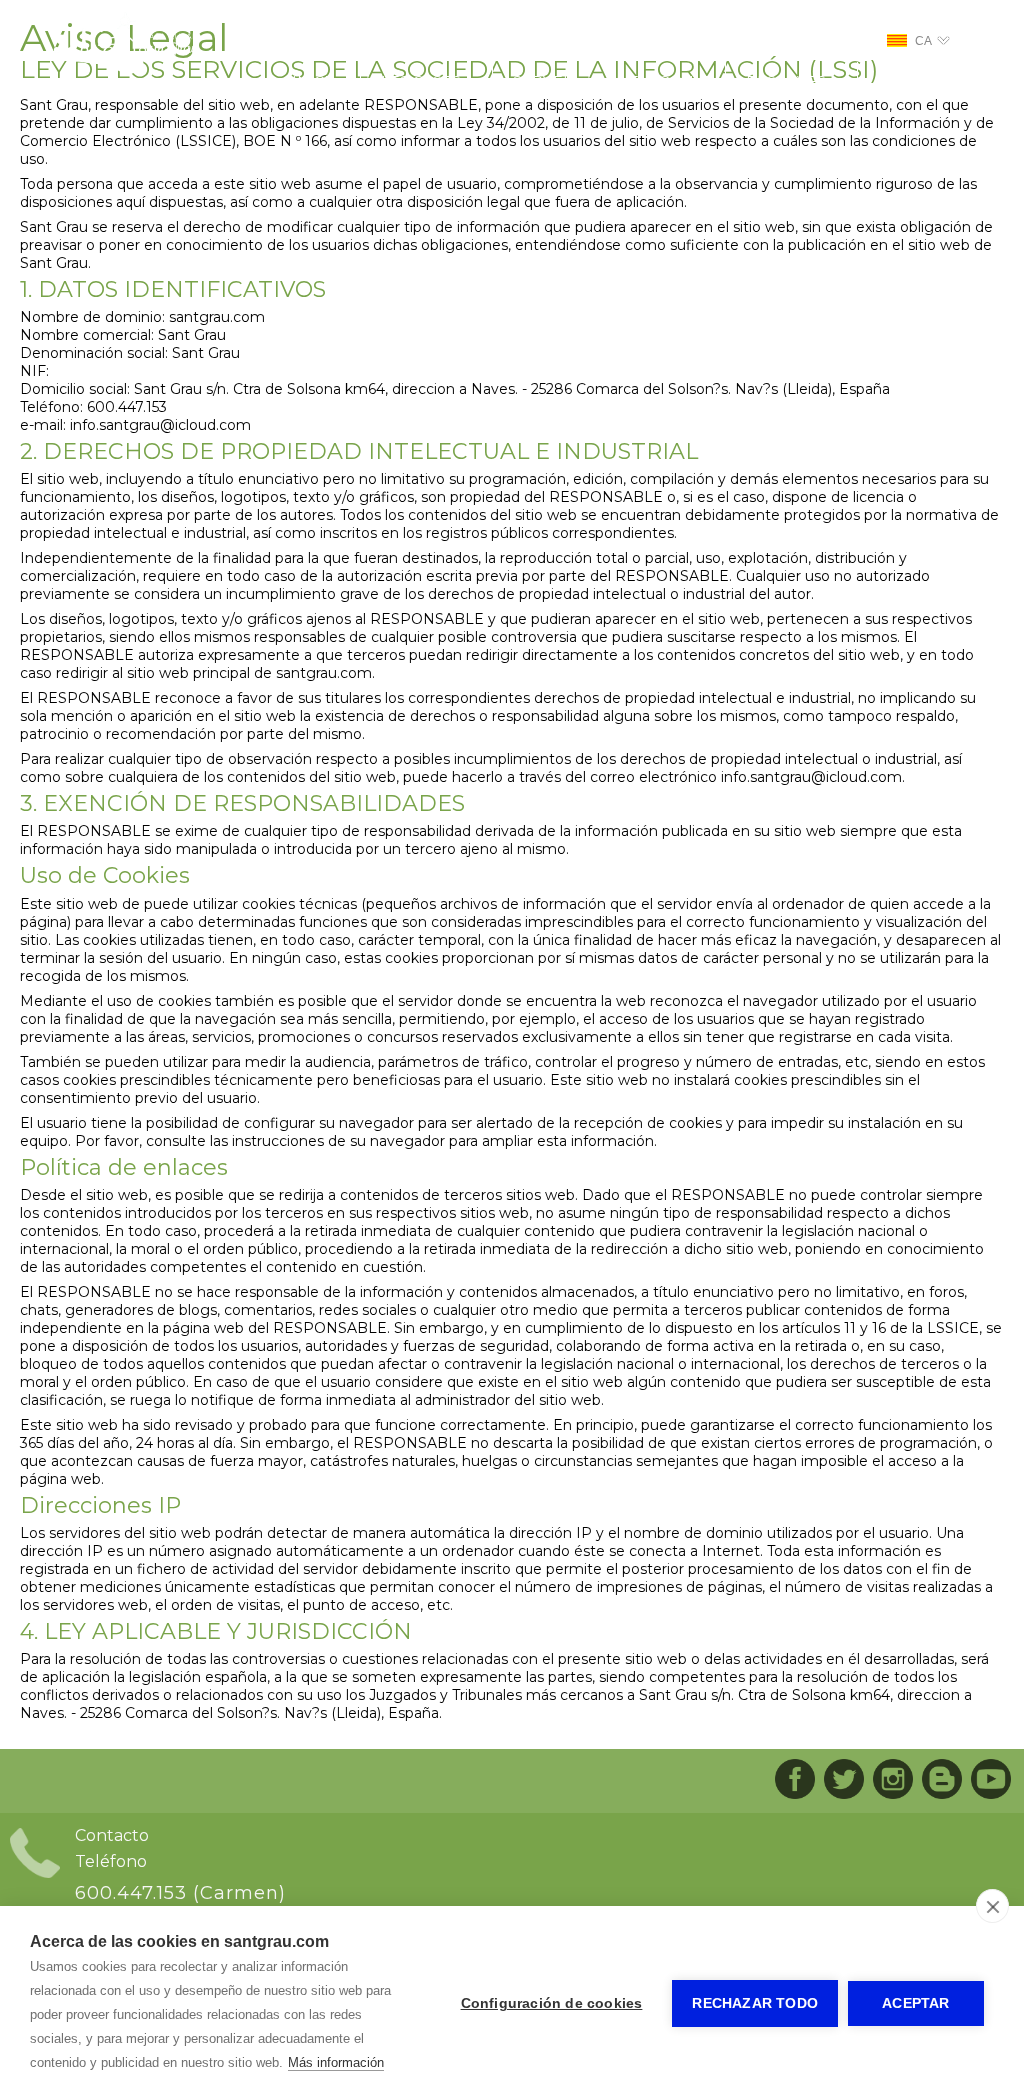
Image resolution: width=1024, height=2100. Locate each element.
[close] (992, 1906)
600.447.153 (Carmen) (180, 1893)
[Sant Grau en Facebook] (795, 1781)
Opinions (917, 82)
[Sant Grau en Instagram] (893, 1781)
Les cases (421, 82)
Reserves (786, 82)
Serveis (545, 82)
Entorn (661, 82)
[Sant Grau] (124, 69)
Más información (336, 2062)
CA (923, 41)
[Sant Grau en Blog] (942, 1781)
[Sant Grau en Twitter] (844, 1781)
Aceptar (915, 2003)
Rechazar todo (755, 2003)
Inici (310, 82)
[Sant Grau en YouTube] (991, 1781)
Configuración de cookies (552, 2003)
